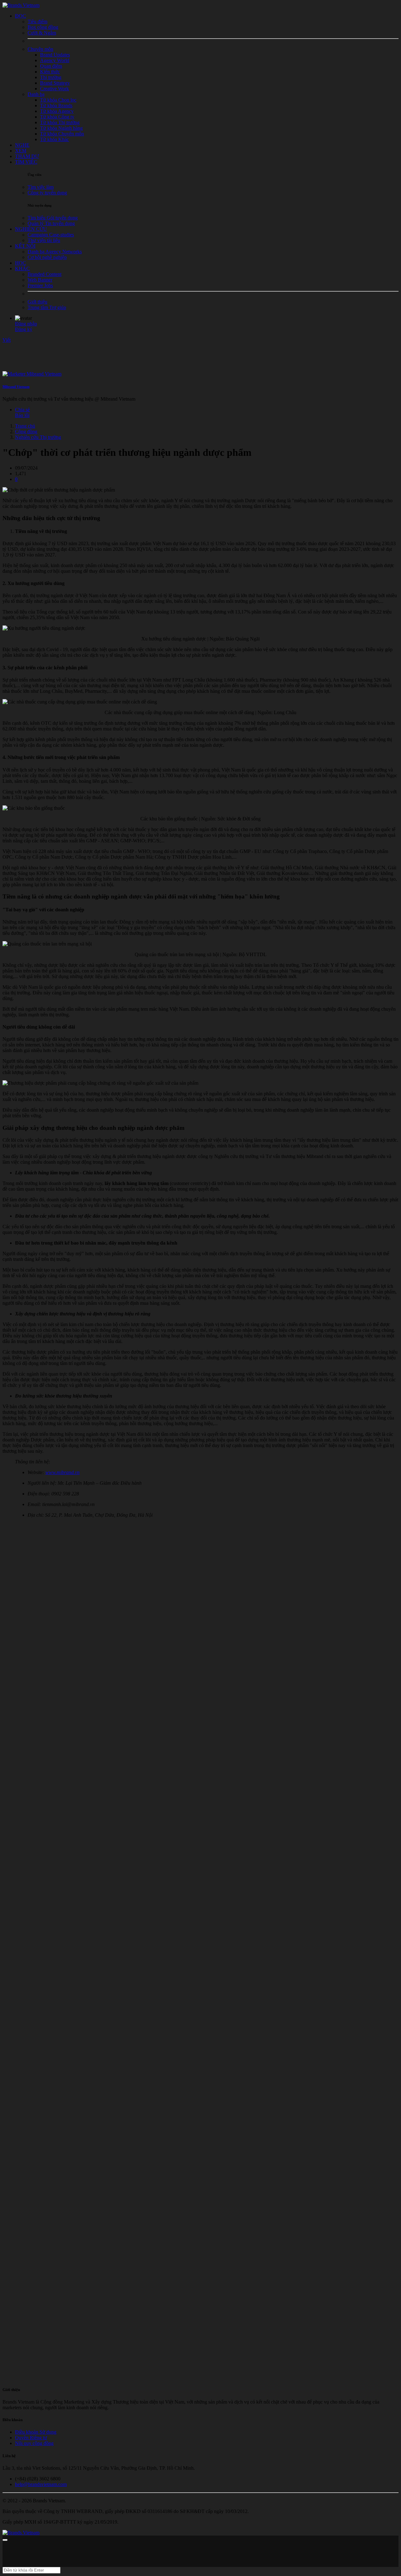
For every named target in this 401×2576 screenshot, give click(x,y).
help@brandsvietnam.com (41, 2484)
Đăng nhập (26, 324)
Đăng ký (24, 329)
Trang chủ (25, 426)
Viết (7, 340)
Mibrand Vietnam (16, 387)
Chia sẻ (22, 410)
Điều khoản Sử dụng (36, 2432)
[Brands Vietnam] (21, 5)
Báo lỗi (22, 415)
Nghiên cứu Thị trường (38, 437)
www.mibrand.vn (62, 1472)
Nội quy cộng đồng (34, 2443)
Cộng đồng (26, 432)
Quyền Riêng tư (31, 2438)
